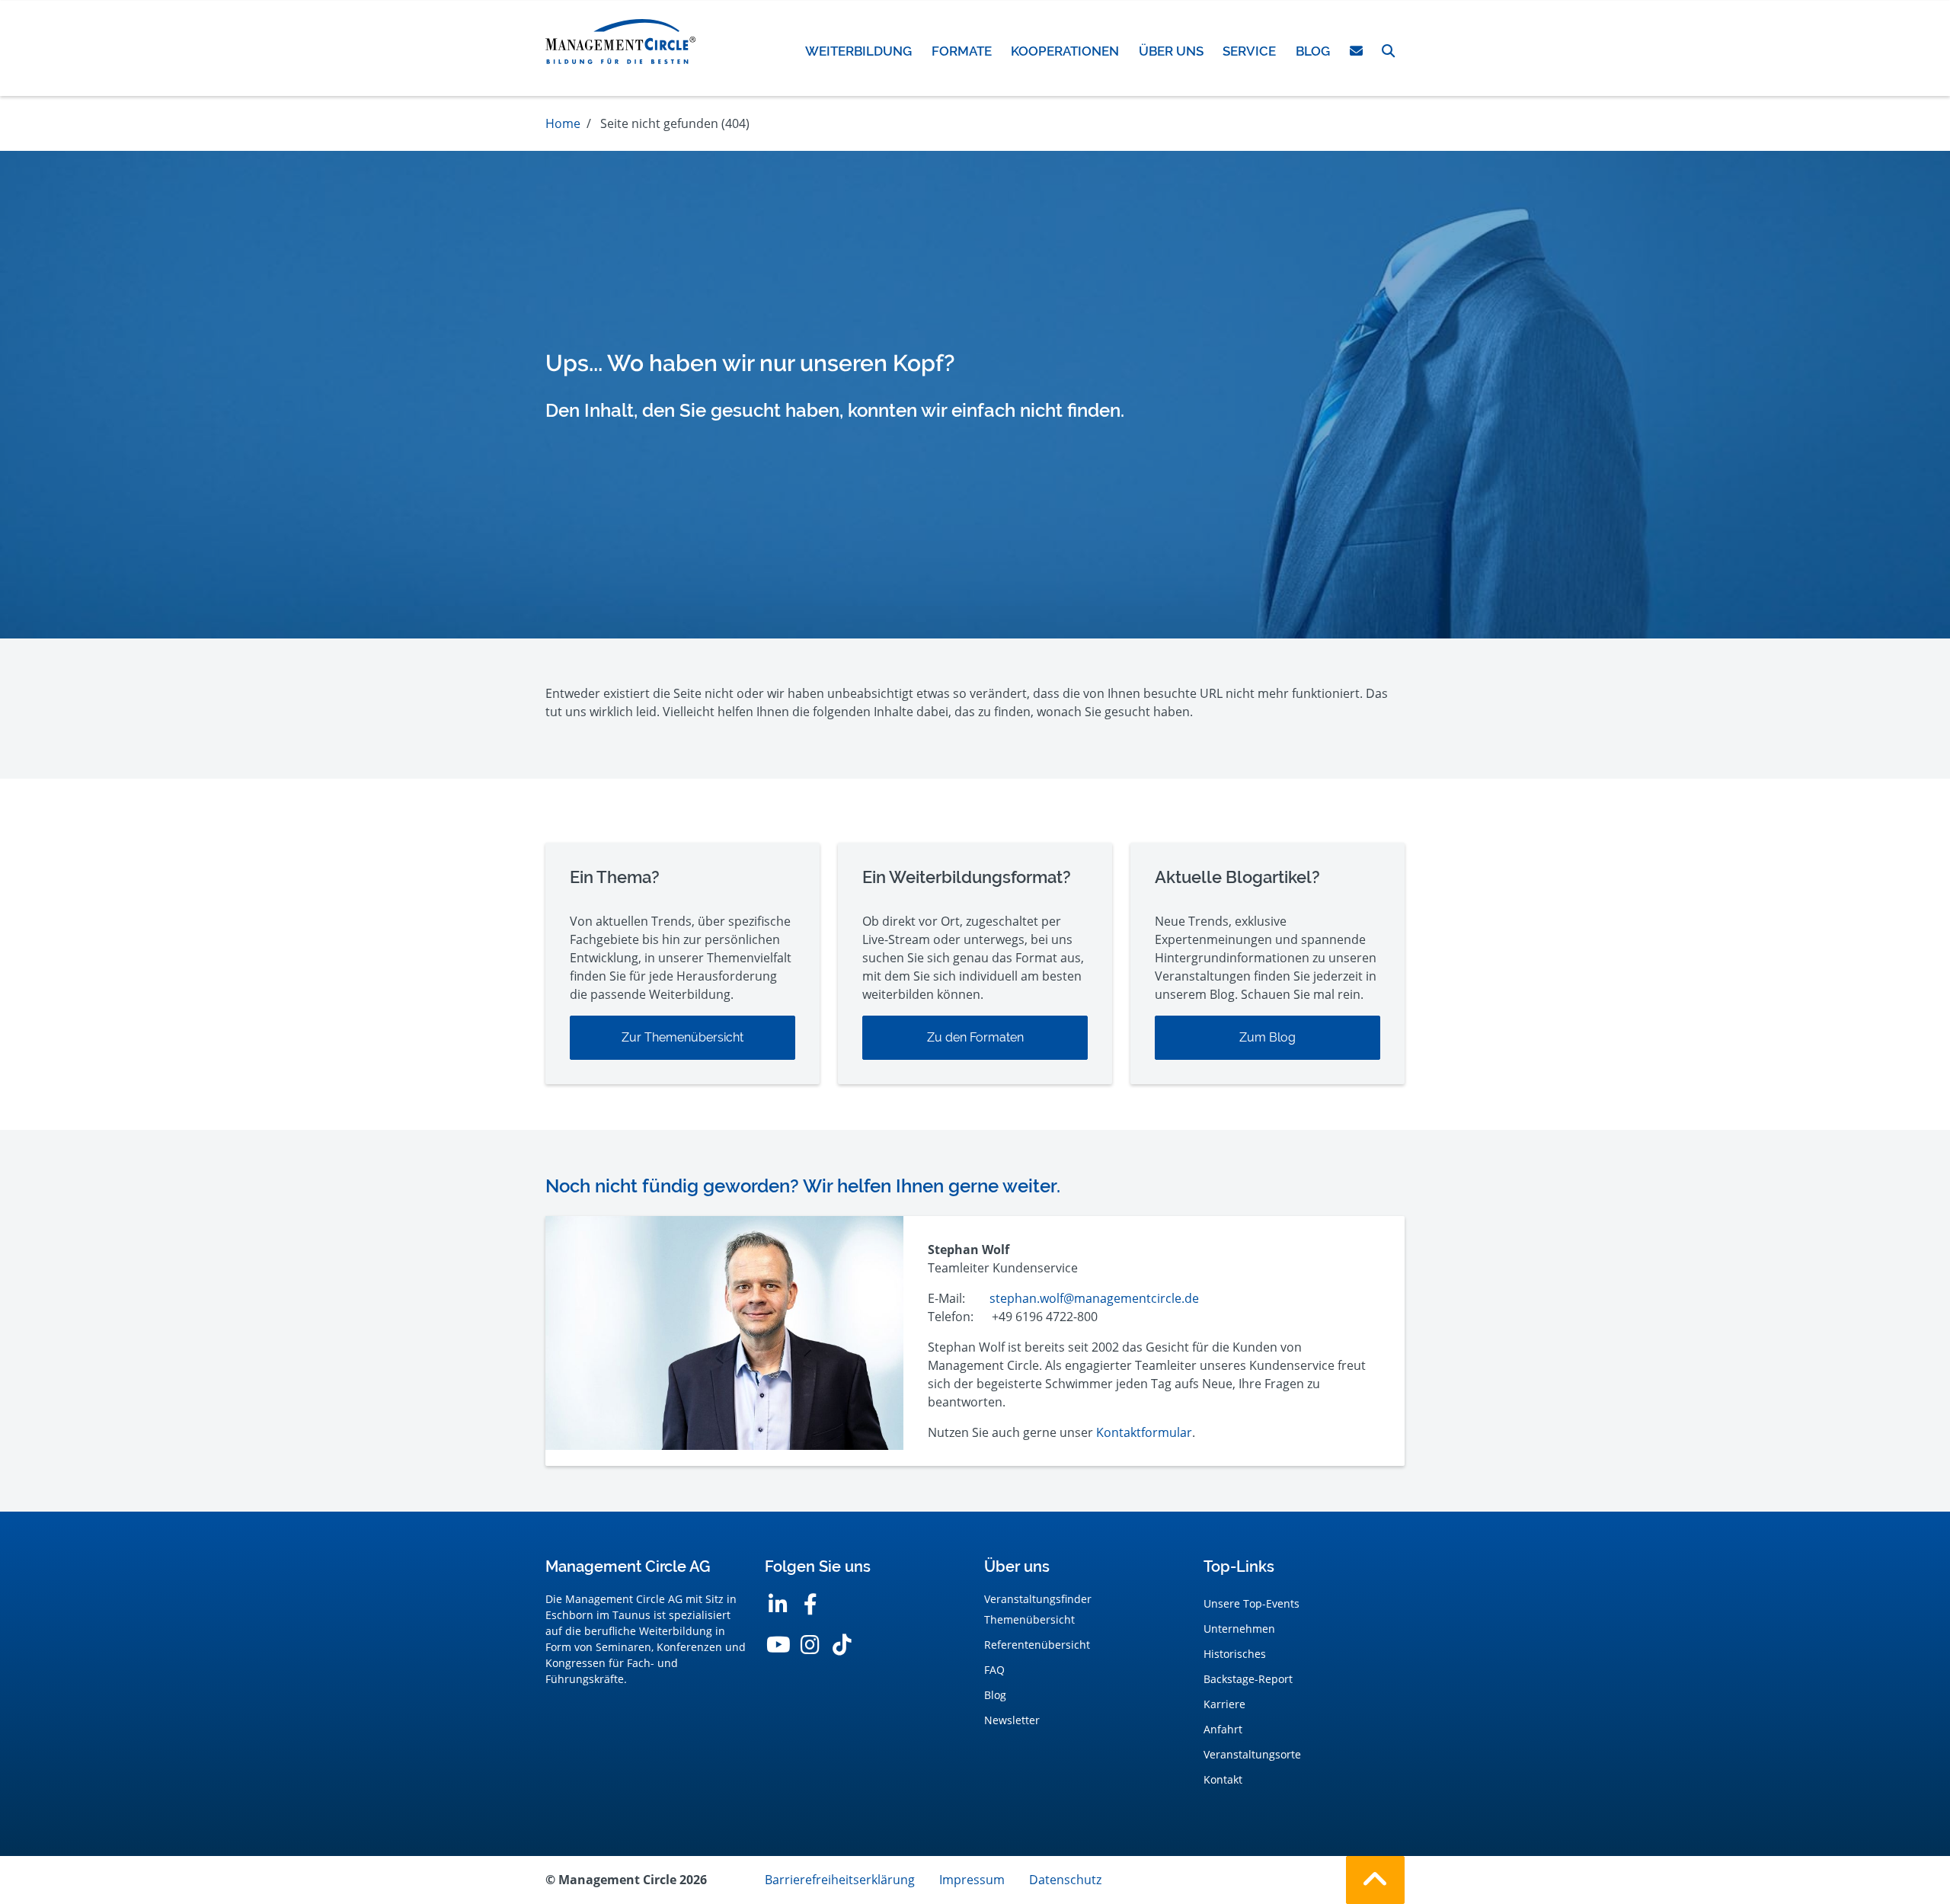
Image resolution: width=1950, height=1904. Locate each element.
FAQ (994, 1670)
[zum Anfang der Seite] (1375, 1880)
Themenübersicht (1029, 1619)
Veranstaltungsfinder (1038, 1599)
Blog (995, 1695)
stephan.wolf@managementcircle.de (1094, 1298)
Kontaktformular (1144, 1432)
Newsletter (1012, 1720)
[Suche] (1388, 51)
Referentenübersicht (1037, 1645)
